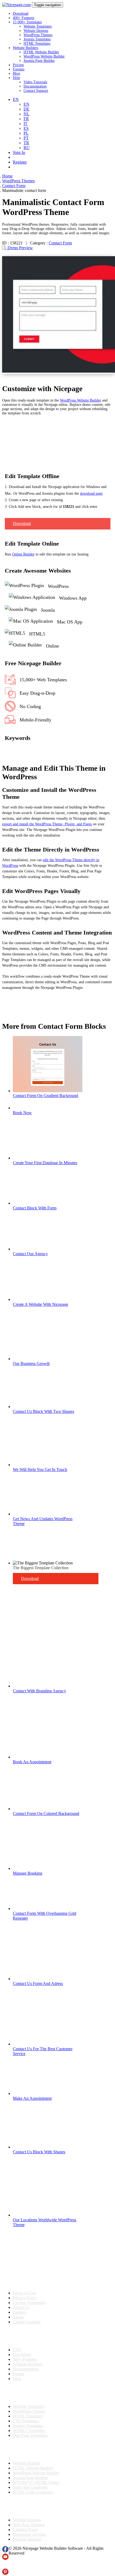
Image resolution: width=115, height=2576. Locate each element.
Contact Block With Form (35, 1208)
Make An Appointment (32, 2098)
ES (26, 128)
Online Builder (23, 554)
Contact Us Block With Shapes (39, 2152)
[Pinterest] (5, 2573)
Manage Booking (28, 1873)
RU (27, 148)
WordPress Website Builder (44, 56)
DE (26, 109)
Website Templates (38, 26)
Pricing (18, 65)
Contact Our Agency (30, 1254)
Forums (19, 69)
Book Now (22, 1113)
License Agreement (29, 2303)
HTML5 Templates (29, 2431)
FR (26, 119)
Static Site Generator (30, 2487)
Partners (20, 2312)
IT (26, 124)
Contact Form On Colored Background (46, 1813)
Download (21, 14)
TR (26, 143)
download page (91, 493)
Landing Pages (25, 2530)
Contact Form (60, 243)
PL (26, 133)
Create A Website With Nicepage (41, 1304)
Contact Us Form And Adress (38, 1983)
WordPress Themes (38, 35)
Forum (18, 2374)
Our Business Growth (31, 1363)
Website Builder (26, 2463)
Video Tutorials (35, 82)
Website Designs (36, 31)
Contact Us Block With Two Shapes (43, 1411)
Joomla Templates (37, 39)
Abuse (18, 2317)
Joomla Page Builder (39, 61)
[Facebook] (5, 2551)
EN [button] (16, 99)
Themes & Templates (30, 2393)
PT (26, 138)
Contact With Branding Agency (39, 1691)
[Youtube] (5, 2558)
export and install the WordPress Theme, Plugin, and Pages (47, 824)
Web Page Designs (29, 2525)
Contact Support (36, 91)
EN (26, 104)
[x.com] (5, 2566)
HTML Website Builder (41, 52)
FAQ (17, 2350)
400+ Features (24, 18)
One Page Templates (30, 2435)
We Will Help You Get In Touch (40, 1469)
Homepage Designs (29, 2534)
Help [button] (16, 78)
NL (26, 114)
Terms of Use (24, 2293)
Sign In (19, 152)
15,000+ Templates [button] (27, 22)
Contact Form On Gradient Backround (45, 1096)
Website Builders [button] (26, 48)
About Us (21, 2307)
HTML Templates (37, 43)
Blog (16, 73)
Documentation (35, 86)
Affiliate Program (28, 2364)
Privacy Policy (25, 2298)
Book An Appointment (32, 1762)
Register (20, 162)
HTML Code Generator (33, 2492)
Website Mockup (27, 2539)
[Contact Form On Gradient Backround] (48, 1091)
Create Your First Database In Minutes (45, 1163)
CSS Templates (26, 2421)
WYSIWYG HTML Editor (36, 2482)
